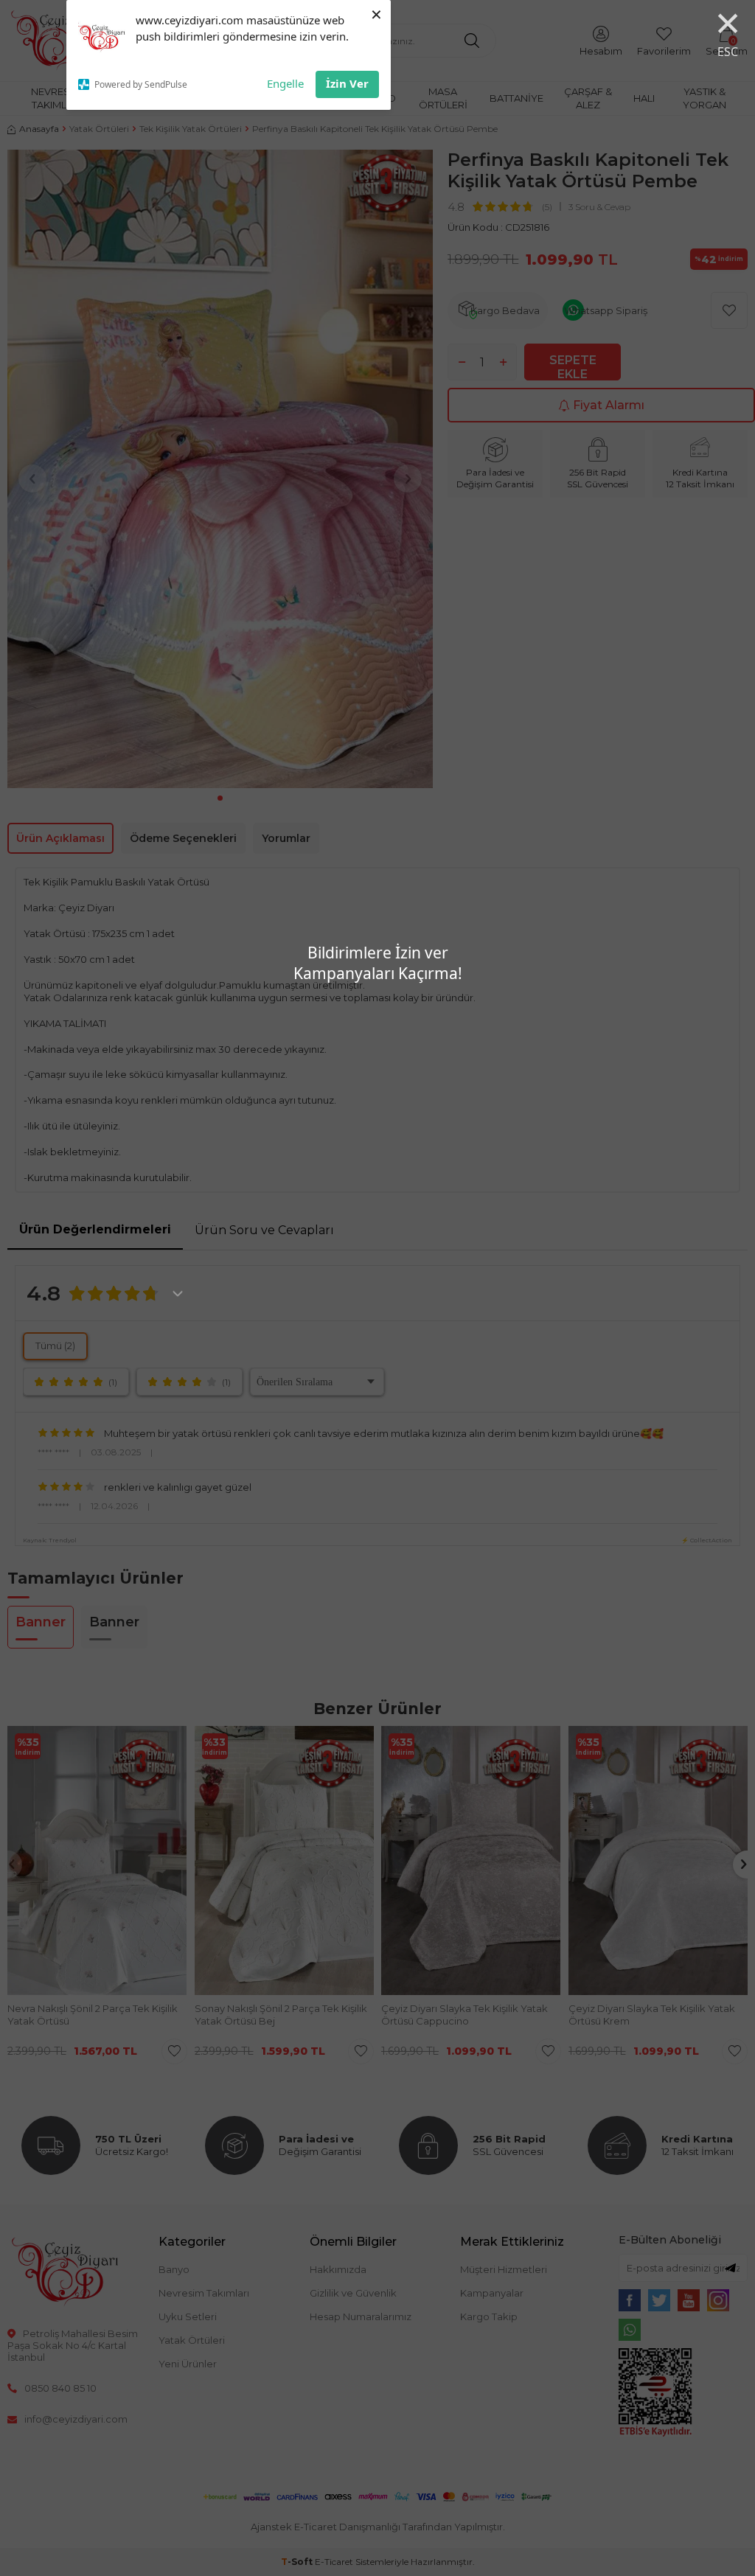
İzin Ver (347, 83)
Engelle (285, 83)
